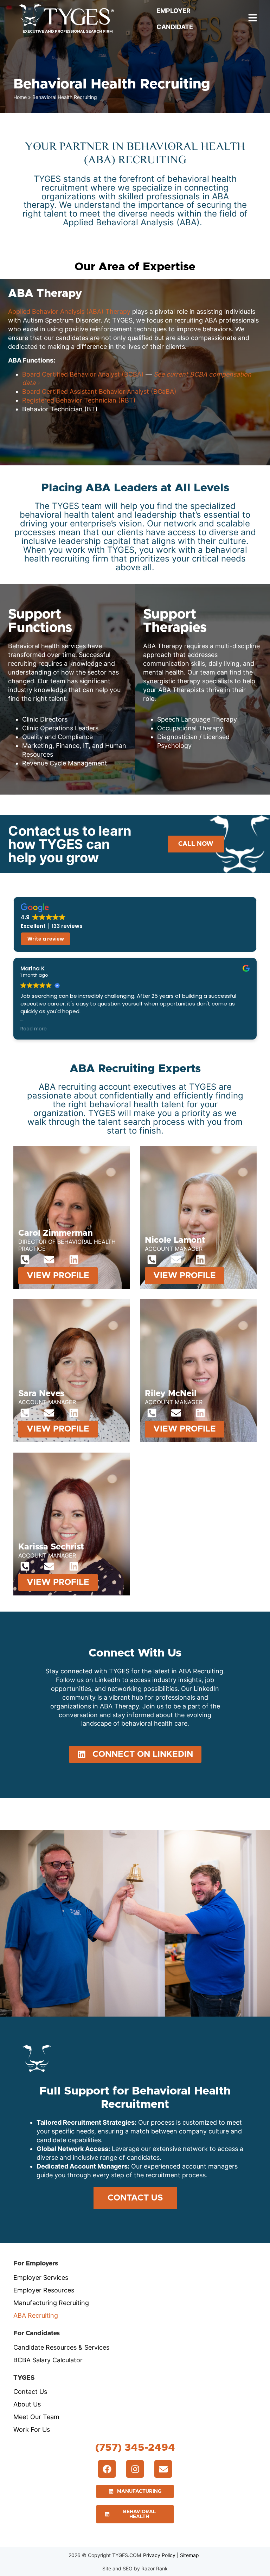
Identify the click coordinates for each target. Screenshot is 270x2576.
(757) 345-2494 (135, 2448)
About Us (27, 2404)
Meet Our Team (36, 2417)
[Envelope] (49, 1259)
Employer (173, 11)
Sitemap (189, 2555)
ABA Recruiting (36, 2315)
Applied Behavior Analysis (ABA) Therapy (69, 311)
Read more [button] (25, 1029)
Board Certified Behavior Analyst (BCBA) (83, 374)
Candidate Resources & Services (61, 2347)
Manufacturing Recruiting (51, 2303)
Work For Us (32, 2429)
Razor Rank (155, 2568)
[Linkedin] (74, 1259)
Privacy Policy (159, 2555)
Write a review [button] (46, 939)
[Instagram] (135, 2469)
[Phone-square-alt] (25, 1259)
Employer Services (41, 2278)
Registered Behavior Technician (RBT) (80, 400)
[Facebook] (107, 2469)
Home (20, 97)
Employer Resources (44, 2290)
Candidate (175, 27)
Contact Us (30, 2392)
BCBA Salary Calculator (48, 2360)
